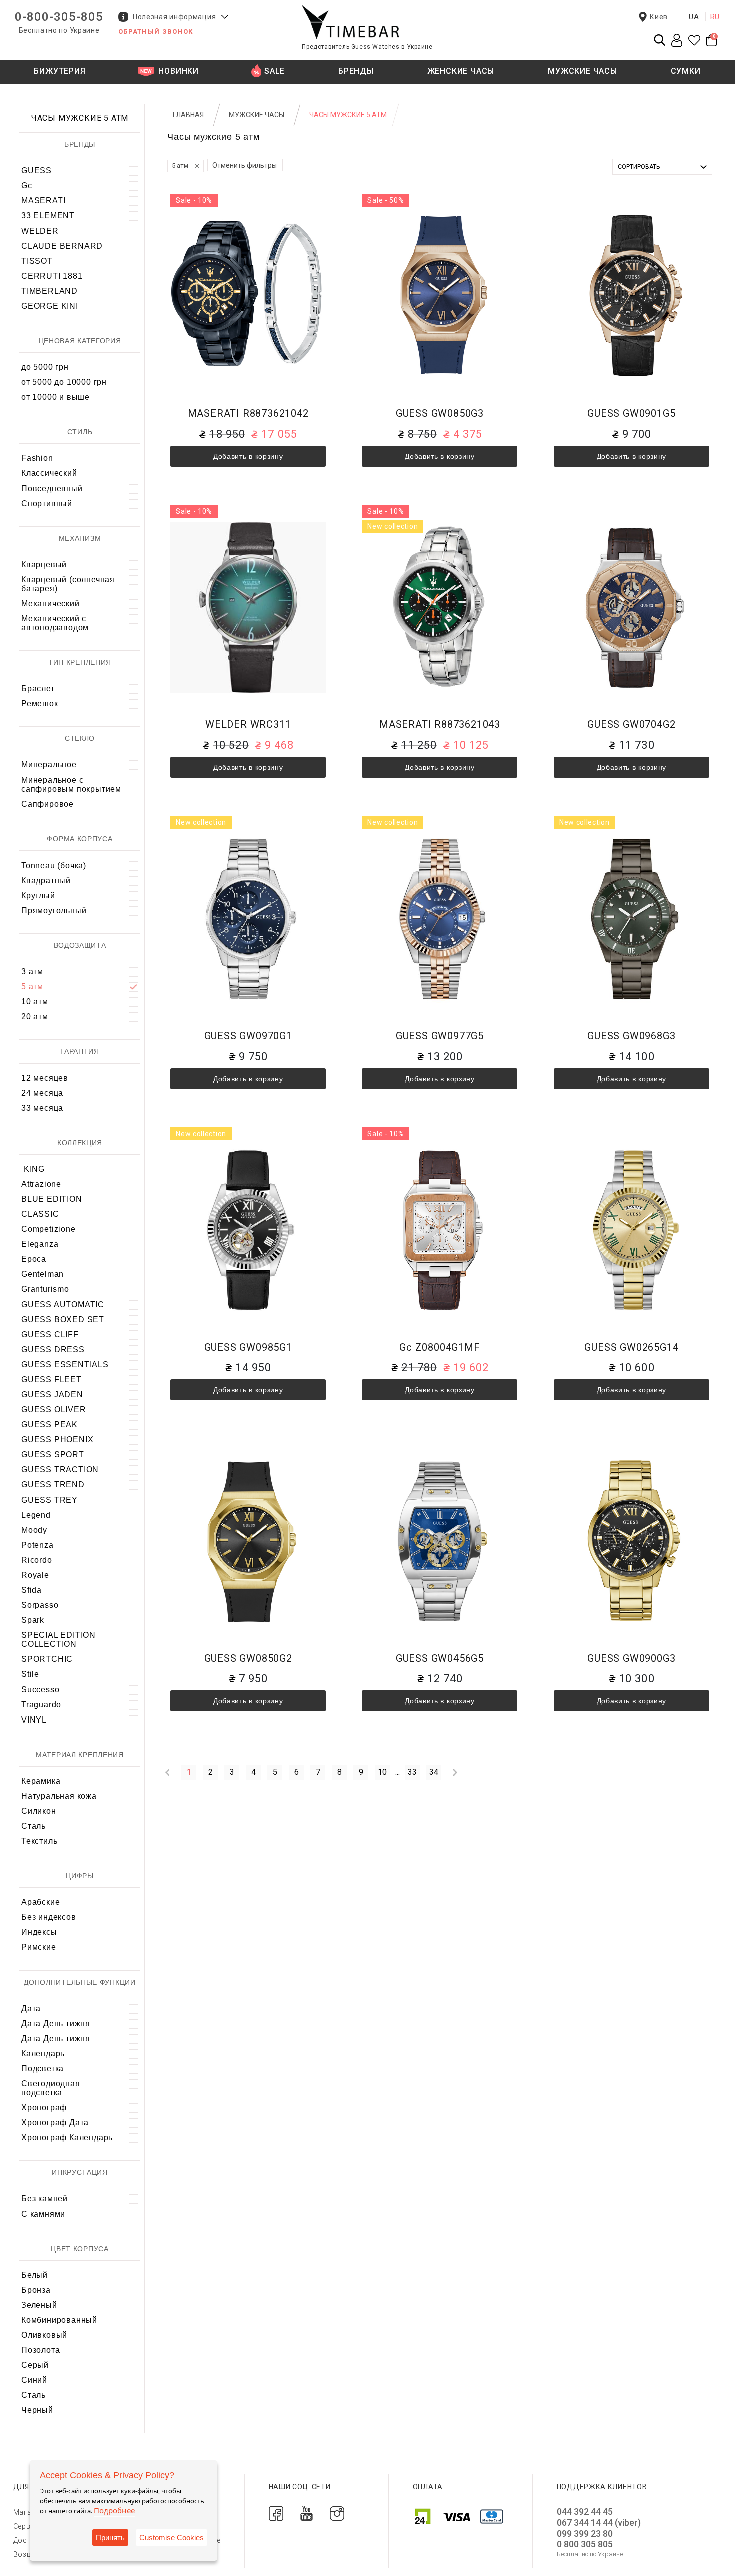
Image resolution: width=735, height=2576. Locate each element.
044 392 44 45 (585, 2512)
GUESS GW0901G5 (631, 413)
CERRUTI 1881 (52, 276)
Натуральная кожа (59, 1796)
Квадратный (46, 880)
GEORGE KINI (50, 306)
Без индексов (49, 1917)
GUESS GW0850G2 (248, 1659)
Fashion (37, 458)
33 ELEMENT (48, 215)
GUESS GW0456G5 (440, 1659)
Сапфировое (48, 804)
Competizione (49, 1229)
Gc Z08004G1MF (440, 1348)
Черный (37, 2410)
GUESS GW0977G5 (440, 1036)
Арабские (41, 1902)
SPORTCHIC (47, 1659)
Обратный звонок (156, 31)
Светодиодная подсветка (51, 2088)
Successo (40, 1690)
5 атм (32, 986)
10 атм (35, 1001)
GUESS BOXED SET (63, 1320)
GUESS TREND (53, 1485)
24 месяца (42, 1093)
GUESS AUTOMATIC (63, 1305)
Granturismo (45, 1289)
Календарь (43, 2053)
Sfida (32, 1590)
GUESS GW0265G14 (631, 1348)
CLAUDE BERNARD (62, 246)
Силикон (39, 1811)
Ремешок (40, 704)
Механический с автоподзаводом (55, 623)
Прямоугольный (54, 910)
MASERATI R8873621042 (248, 413)
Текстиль (39, 1841)
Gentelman (43, 1274)
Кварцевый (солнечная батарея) (68, 584)
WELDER (40, 231)
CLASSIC (40, 1214)
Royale (35, 1575)
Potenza (38, 1545)
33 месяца (42, 1108)
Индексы (39, 1932)
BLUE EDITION (52, 1199)
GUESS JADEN (52, 1395)
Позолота (41, 2350)
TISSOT (37, 261)
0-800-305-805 (59, 17)
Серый (35, 2365)
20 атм (35, 1016)
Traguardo (41, 1705)
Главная (188, 115)
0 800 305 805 (585, 2544)
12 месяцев (45, 1078)
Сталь (34, 1826)
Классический (49, 473)
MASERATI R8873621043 (440, 725)
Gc (27, 185)
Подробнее (114, 2510)
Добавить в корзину (248, 456)
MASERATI (43, 200)
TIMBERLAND (50, 291)
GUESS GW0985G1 (248, 1348)
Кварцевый (44, 565)
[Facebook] (276, 2513)
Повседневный (52, 489)
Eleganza (40, 1244)
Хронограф (44, 2107)
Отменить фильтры (245, 165)
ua (694, 17)
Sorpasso (40, 1605)
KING (33, 1169)
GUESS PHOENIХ (57, 1440)
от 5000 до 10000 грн (64, 382)
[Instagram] (337, 2513)
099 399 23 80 (585, 2534)
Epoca (34, 1259)
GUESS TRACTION (60, 1470)
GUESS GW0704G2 (631, 725)
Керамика (41, 1781)
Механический (51, 604)
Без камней (45, 2199)
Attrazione (41, 1184)
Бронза (36, 2290)
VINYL (34, 1720)
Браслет (38, 689)
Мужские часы (257, 115)
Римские (39, 1947)
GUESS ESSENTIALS (65, 1365)
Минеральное (49, 765)
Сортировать (639, 167)
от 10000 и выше (56, 397)
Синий (34, 2380)
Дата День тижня (56, 2023)
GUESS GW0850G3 (440, 413)
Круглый (38, 895)
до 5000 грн (45, 367)
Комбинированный (59, 2320)
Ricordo (37, 1560)
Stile (30, 1674)
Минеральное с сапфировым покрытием (71, 785)
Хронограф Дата (55, 2122)
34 (434, 1772)
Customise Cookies (172, 2538)
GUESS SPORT (53, 1455)
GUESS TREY (50, 1500)
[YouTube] (307, 2513)
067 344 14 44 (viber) (599, 2523)
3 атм (32, 971)
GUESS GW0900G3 (631, 1659)
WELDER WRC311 (248, 725)
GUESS (37, 170)
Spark (33, 1620)
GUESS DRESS (53, 1350)
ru (715, 17)
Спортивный (47, 504)
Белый (35, 2275)
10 (382, 1772)
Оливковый (44, 2335)
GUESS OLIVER (54, 1410)
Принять (110, 2538)
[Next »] (455, 1772)
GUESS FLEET (52, 1380)
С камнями (43, 2214)
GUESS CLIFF (50, 1335)
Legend (36, 1515)
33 (412, 1772)
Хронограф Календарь (67, 2137)
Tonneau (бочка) (54, 865)
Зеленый (39, 2305)
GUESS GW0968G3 (631, 1036)
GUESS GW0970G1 (248, 1036)
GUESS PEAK (50, 1425)
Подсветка (43, 2068)
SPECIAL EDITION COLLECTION (59, 1640)
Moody (34, 1530)
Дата (31, 2008)
